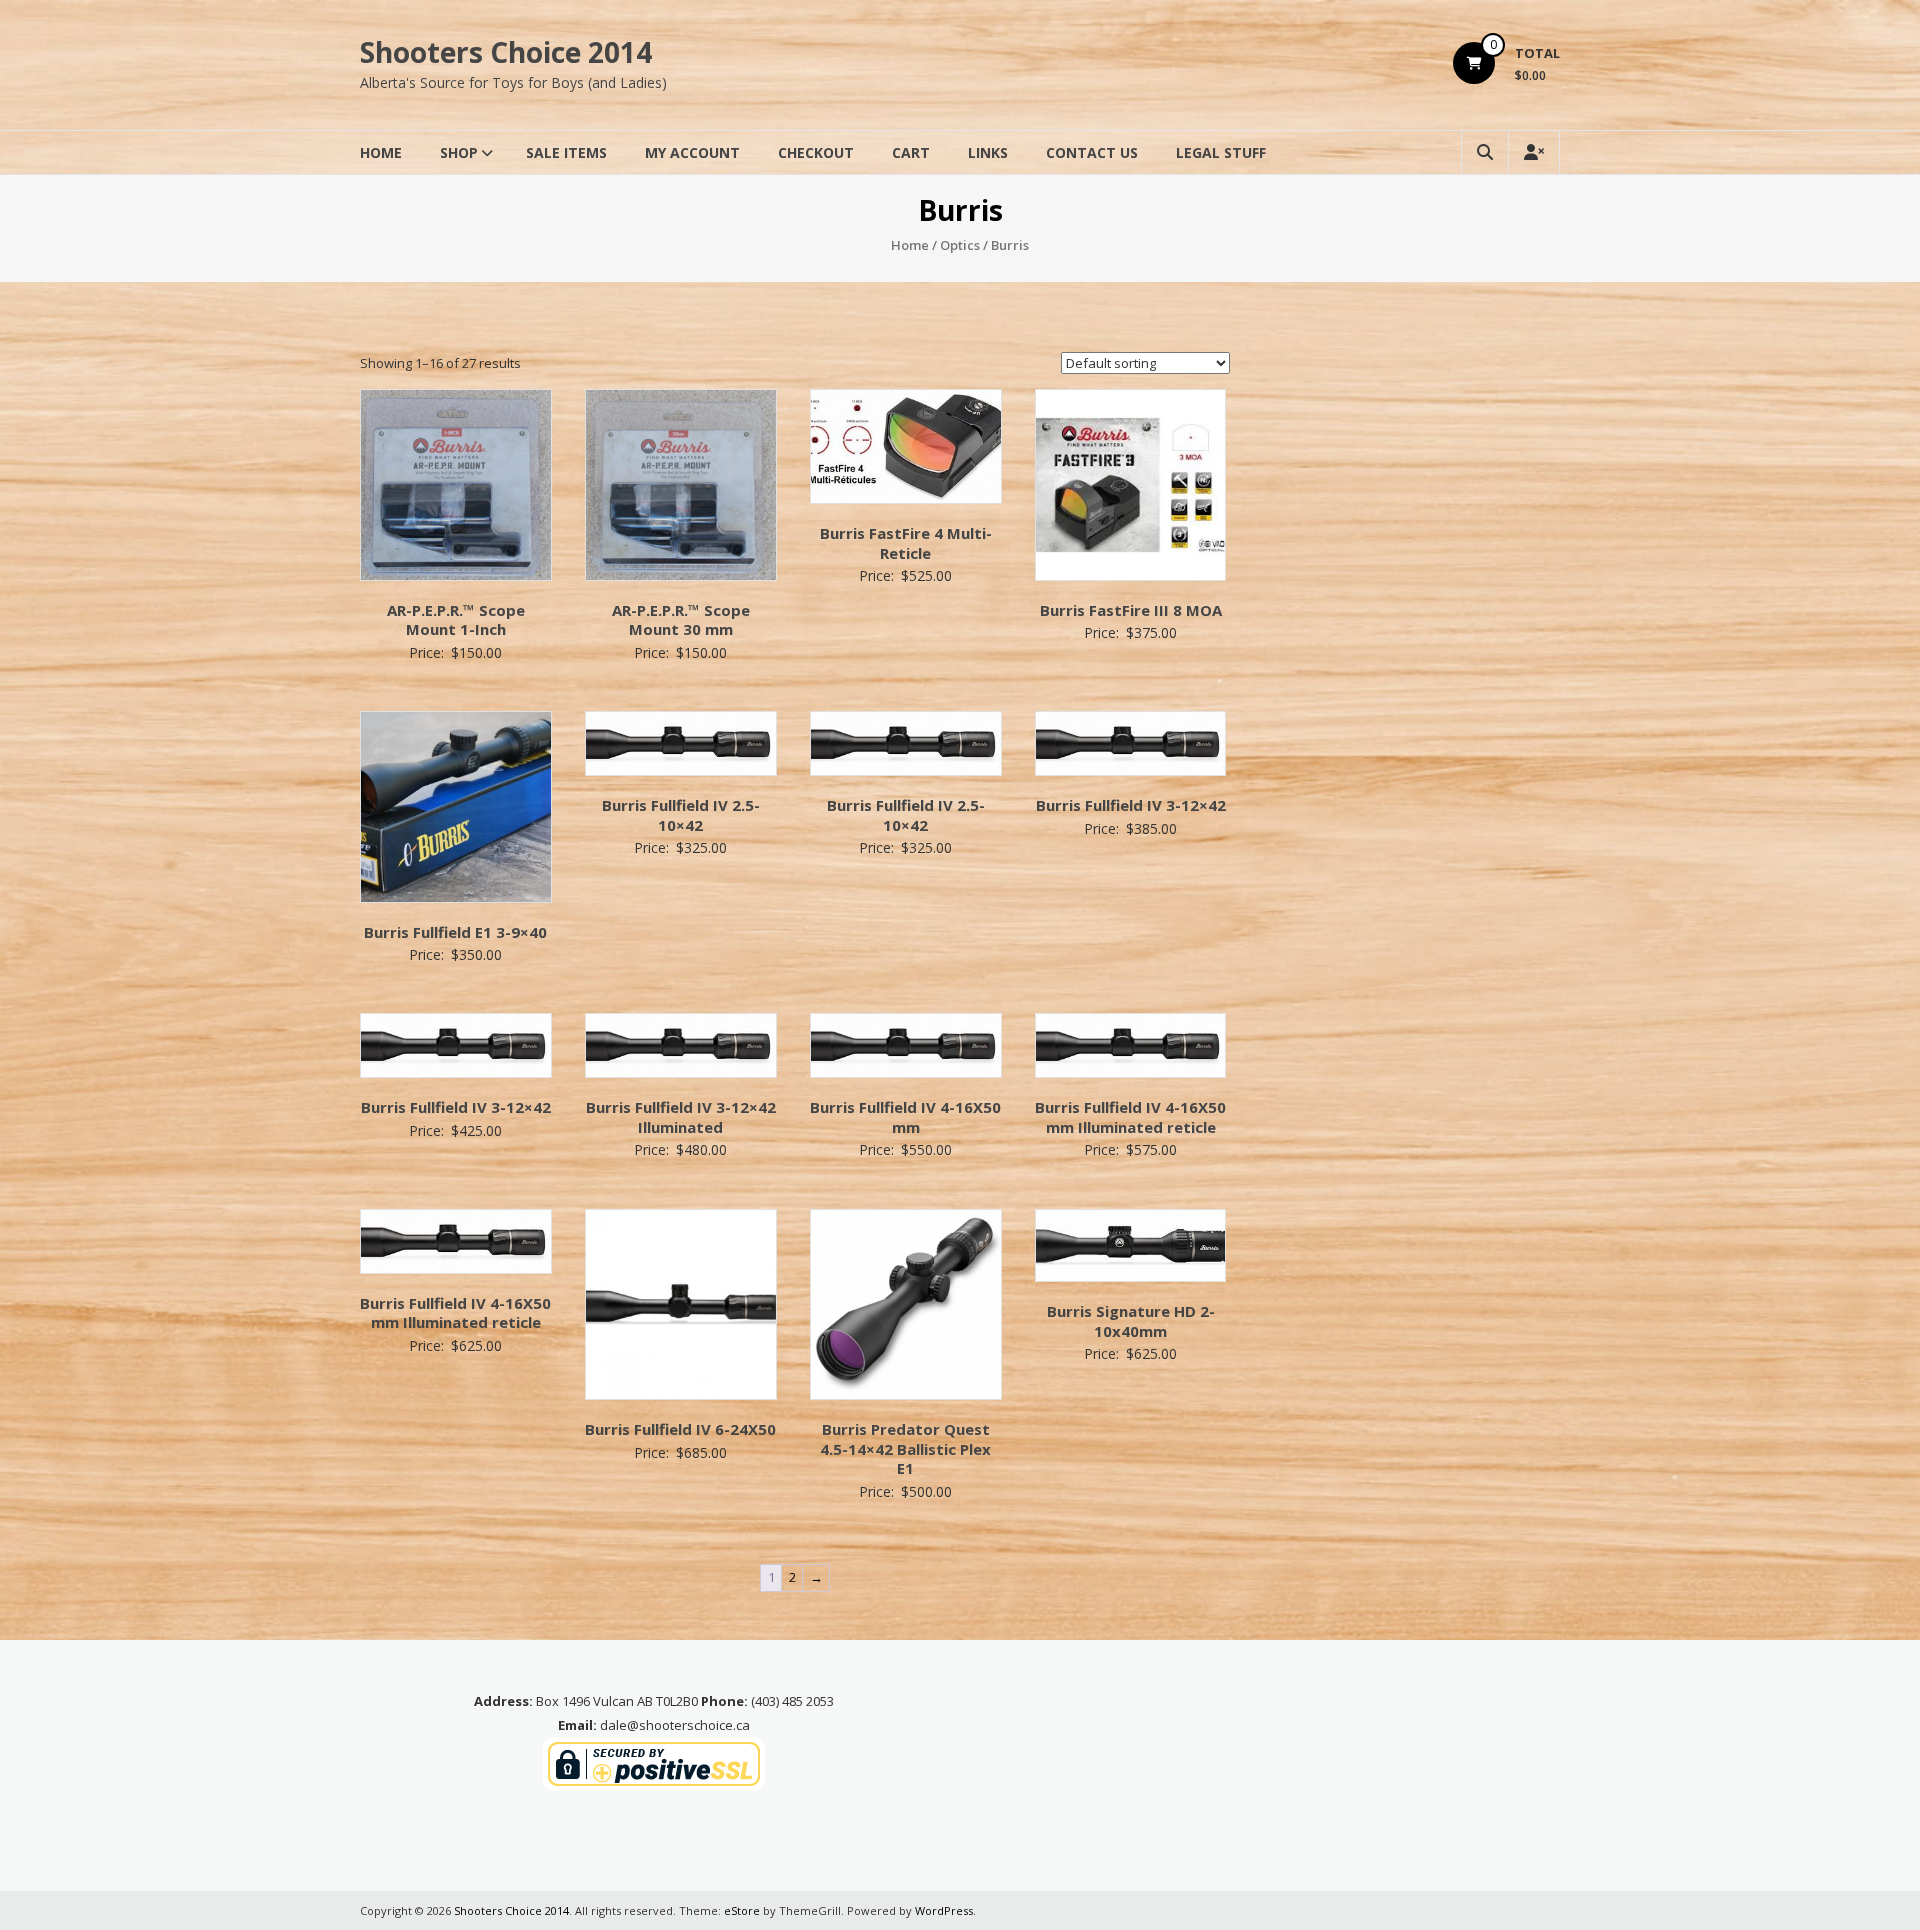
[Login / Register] (1534, 152)
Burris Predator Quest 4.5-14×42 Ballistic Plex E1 (905, 1448)
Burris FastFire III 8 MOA (1131, 610)
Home (381, 152)
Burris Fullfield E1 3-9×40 (455, 932)
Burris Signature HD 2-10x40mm (1131, 1321)
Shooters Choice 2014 (506, 52)
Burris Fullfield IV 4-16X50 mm (905, 1117)
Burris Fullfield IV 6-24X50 (680, 1429)
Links (988, 152)
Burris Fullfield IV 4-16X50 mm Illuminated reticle (1130, 1117)
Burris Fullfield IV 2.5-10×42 (681, 815)
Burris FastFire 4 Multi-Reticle (906, 543)
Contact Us (1092, 152)
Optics (960, 245)
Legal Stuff (1221, 152)
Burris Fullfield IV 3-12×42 (1131, 805)
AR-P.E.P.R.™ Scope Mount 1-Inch (456, 620)
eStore (742, 1910)
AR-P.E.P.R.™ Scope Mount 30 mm (681, 620)
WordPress (944, 1910)
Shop (459, 152)
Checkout (816, 152)
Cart (911, 152)
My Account (692, 152)
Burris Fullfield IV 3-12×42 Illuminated (681, 1117)
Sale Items (566, 152)
